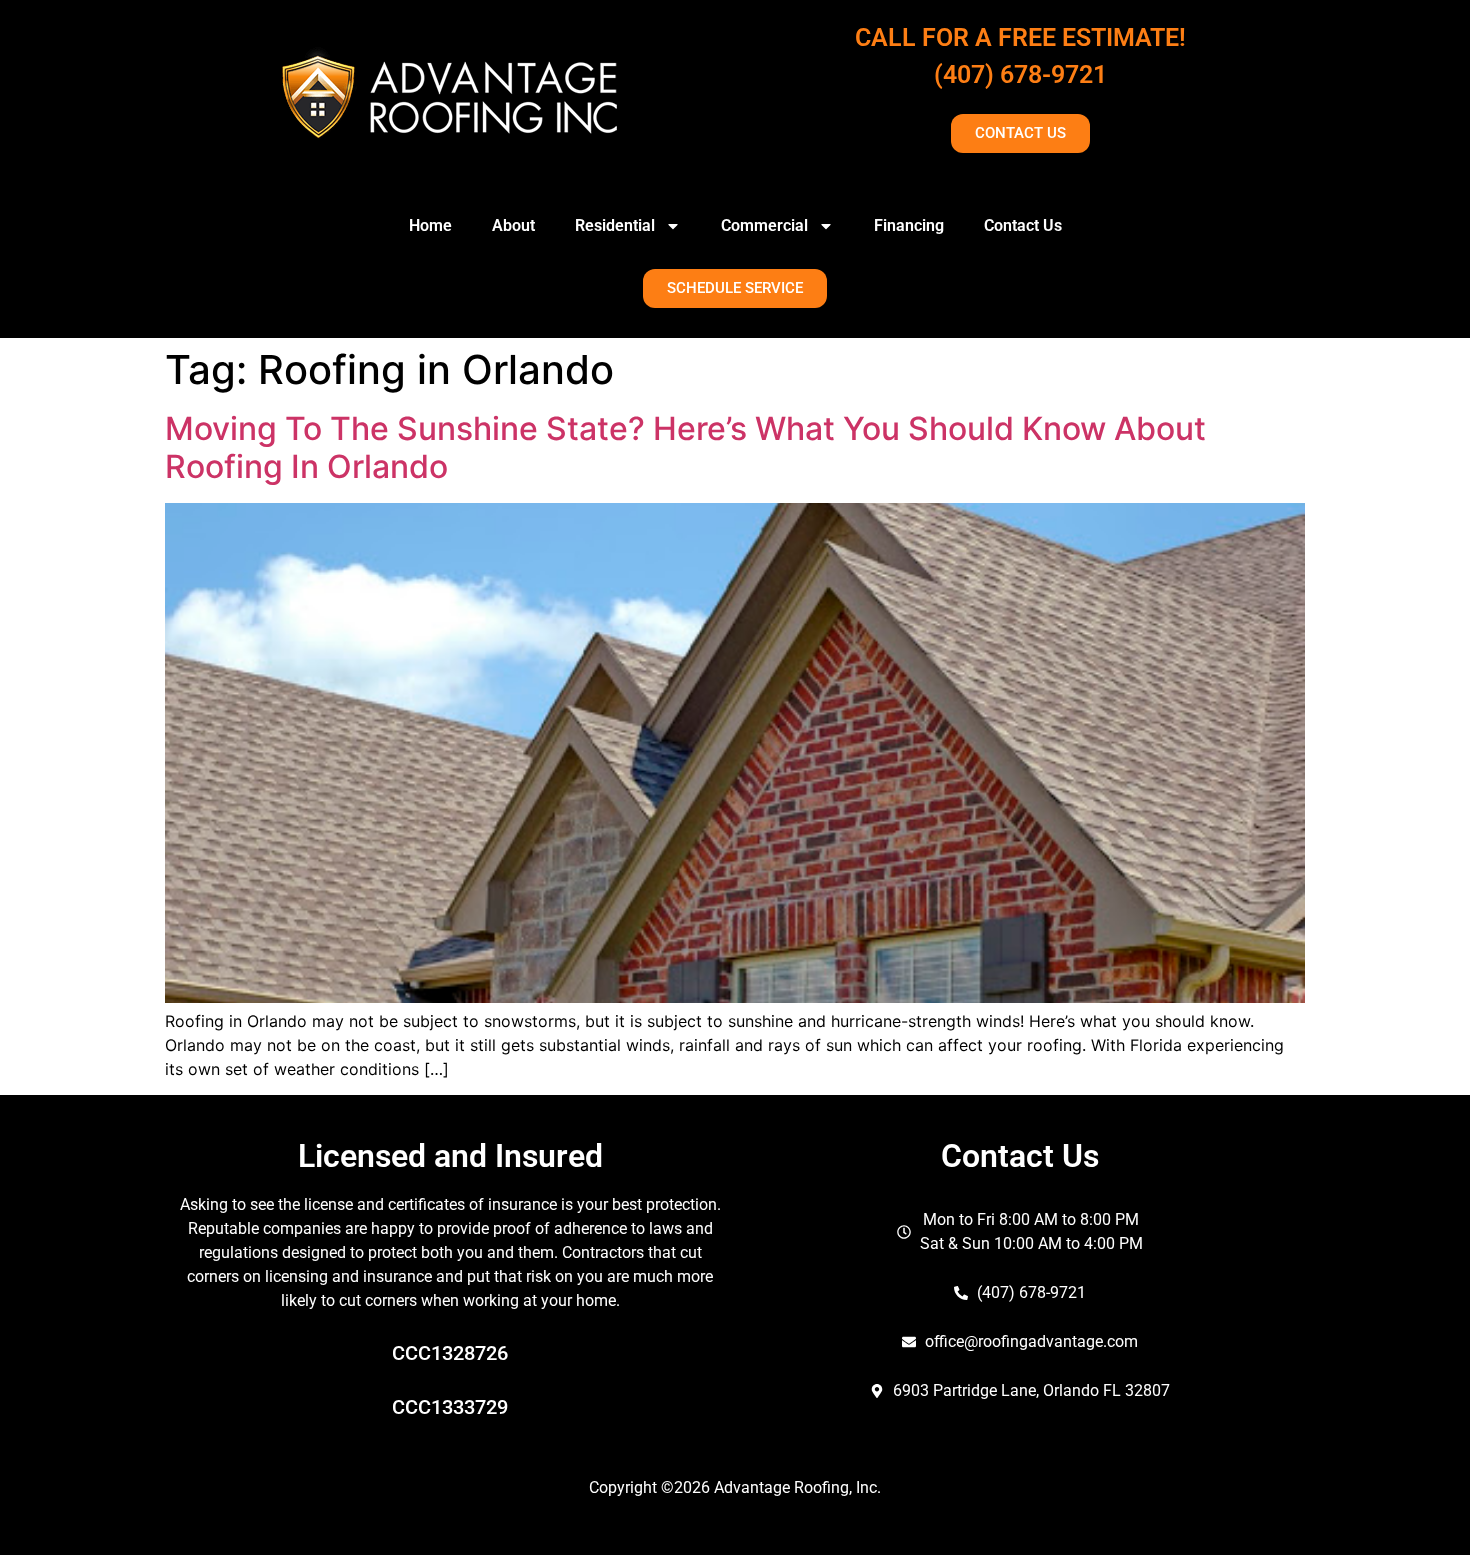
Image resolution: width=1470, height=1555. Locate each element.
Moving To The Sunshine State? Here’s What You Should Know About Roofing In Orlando (685, 447)
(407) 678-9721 (1020, 74)
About (513, 225)
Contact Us (1023, 225)
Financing (909, 225)
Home (430, 225)
